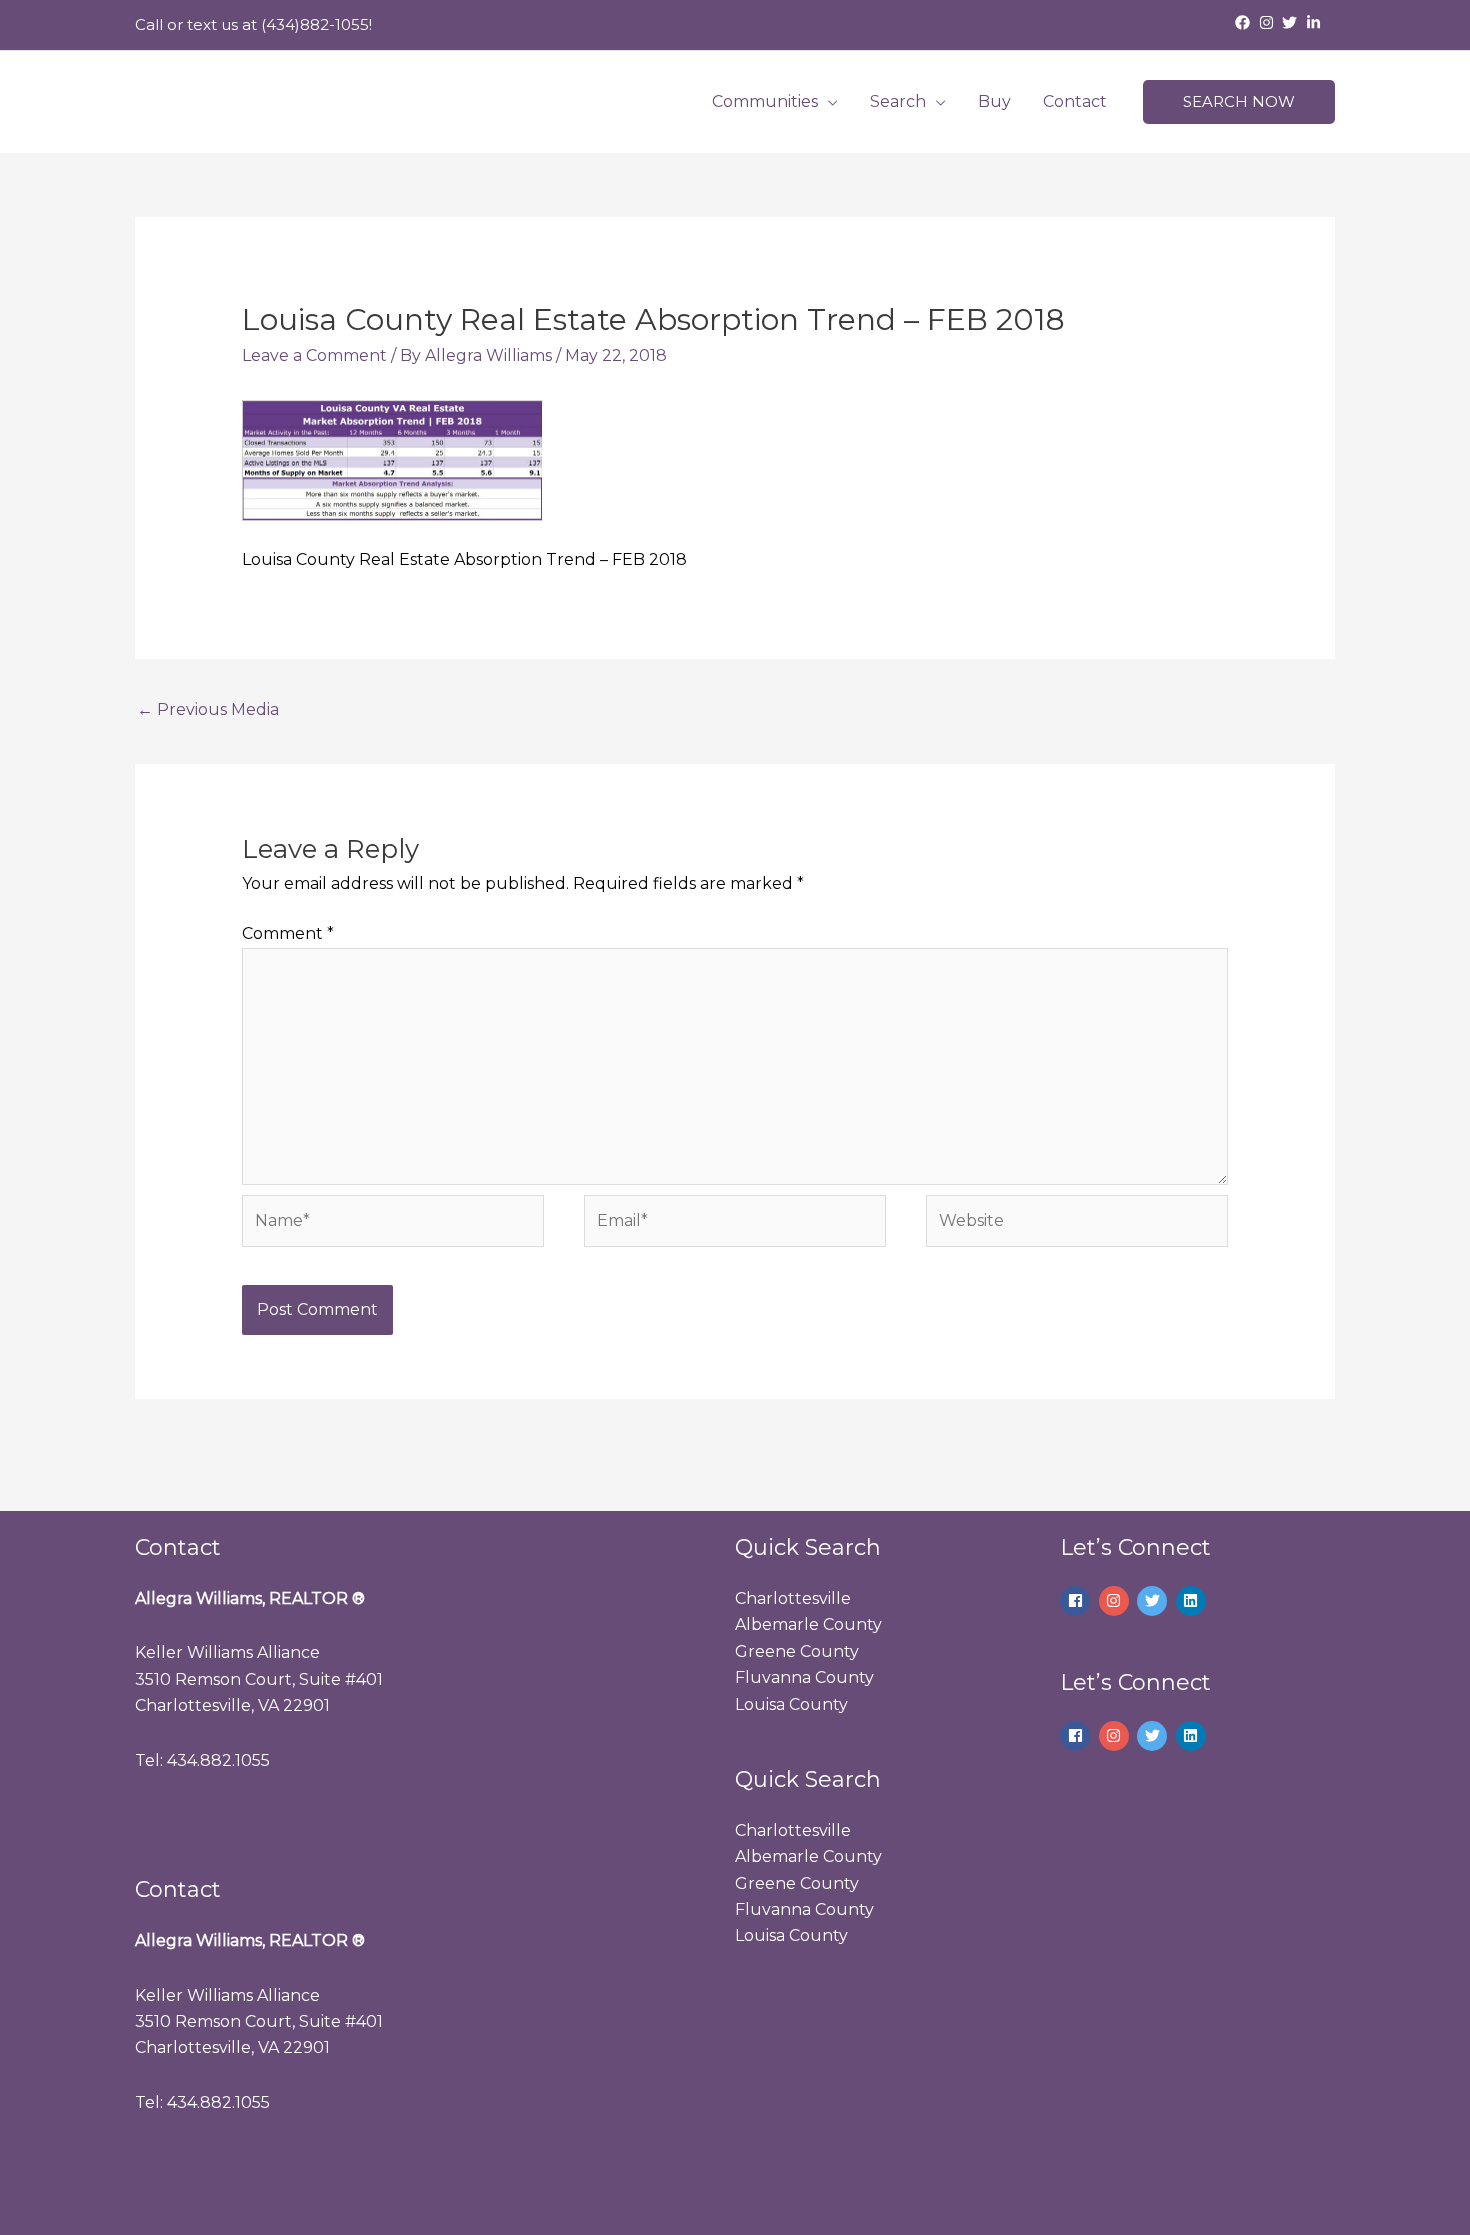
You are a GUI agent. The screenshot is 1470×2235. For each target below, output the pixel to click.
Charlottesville (793, 1598)
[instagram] (1269, 22)
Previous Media (208, 709)
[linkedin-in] (1316, 22)
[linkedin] (1193, 1601)
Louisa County (791, 1704)
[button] (1239, 102)
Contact (1075, 101)
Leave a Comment (314, 355)
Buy (994, 101)
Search (898, 101)
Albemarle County (808, 1624)
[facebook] (1245, 22)
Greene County (797, 1651)
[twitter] (1292, 22)
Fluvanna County (804, 1677)
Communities (765, 101)
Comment (288, 933)
